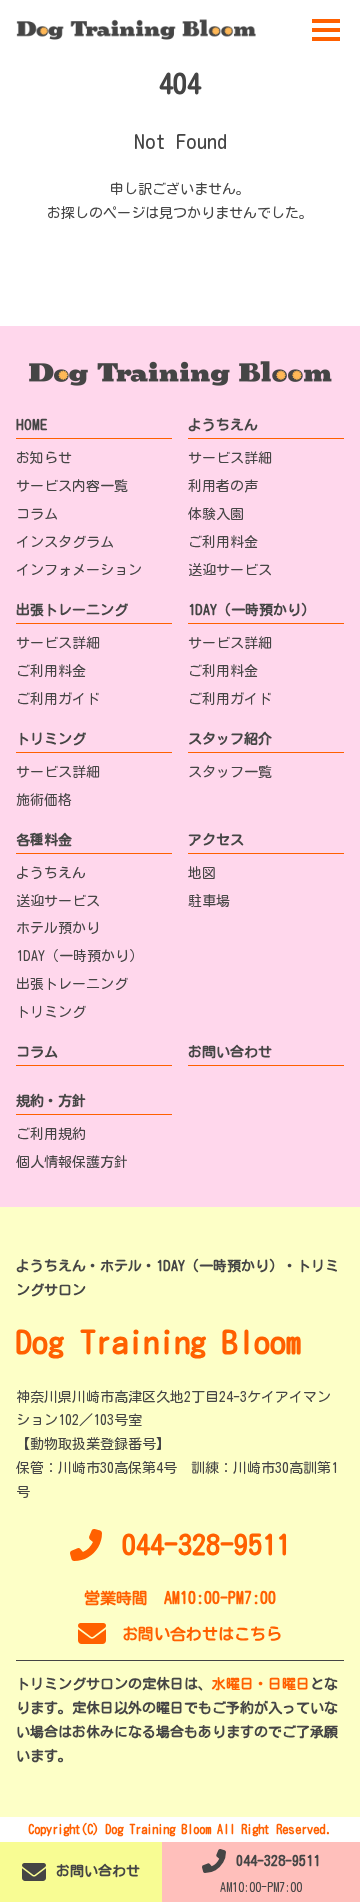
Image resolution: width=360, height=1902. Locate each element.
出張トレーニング (72, 610)
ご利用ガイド (58, 699)
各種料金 (44, 840)
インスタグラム (65, 542)
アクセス (216, 840)
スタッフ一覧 (230, 772)
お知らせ (44, 458)
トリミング (51, 739)
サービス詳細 (230, 458)
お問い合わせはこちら (202, 1634)
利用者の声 (223, 486)
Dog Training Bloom (158, 1342)
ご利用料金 (223, 542)
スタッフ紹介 (230, 739)
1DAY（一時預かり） (251, 610)
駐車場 (209, 901)
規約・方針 (51, 1101)
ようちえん (223, 425)
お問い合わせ (230, 1052)
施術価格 (44, 800)
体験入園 (216, 514)
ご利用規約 (51, 1134)
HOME (31, 425)
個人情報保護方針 (72, 1162)
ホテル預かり (58, 928)
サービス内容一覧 (72, 486)
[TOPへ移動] (136, 29)
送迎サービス (230, 570)
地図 (202, 873)
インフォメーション (79, 570)
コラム (37, 514)
